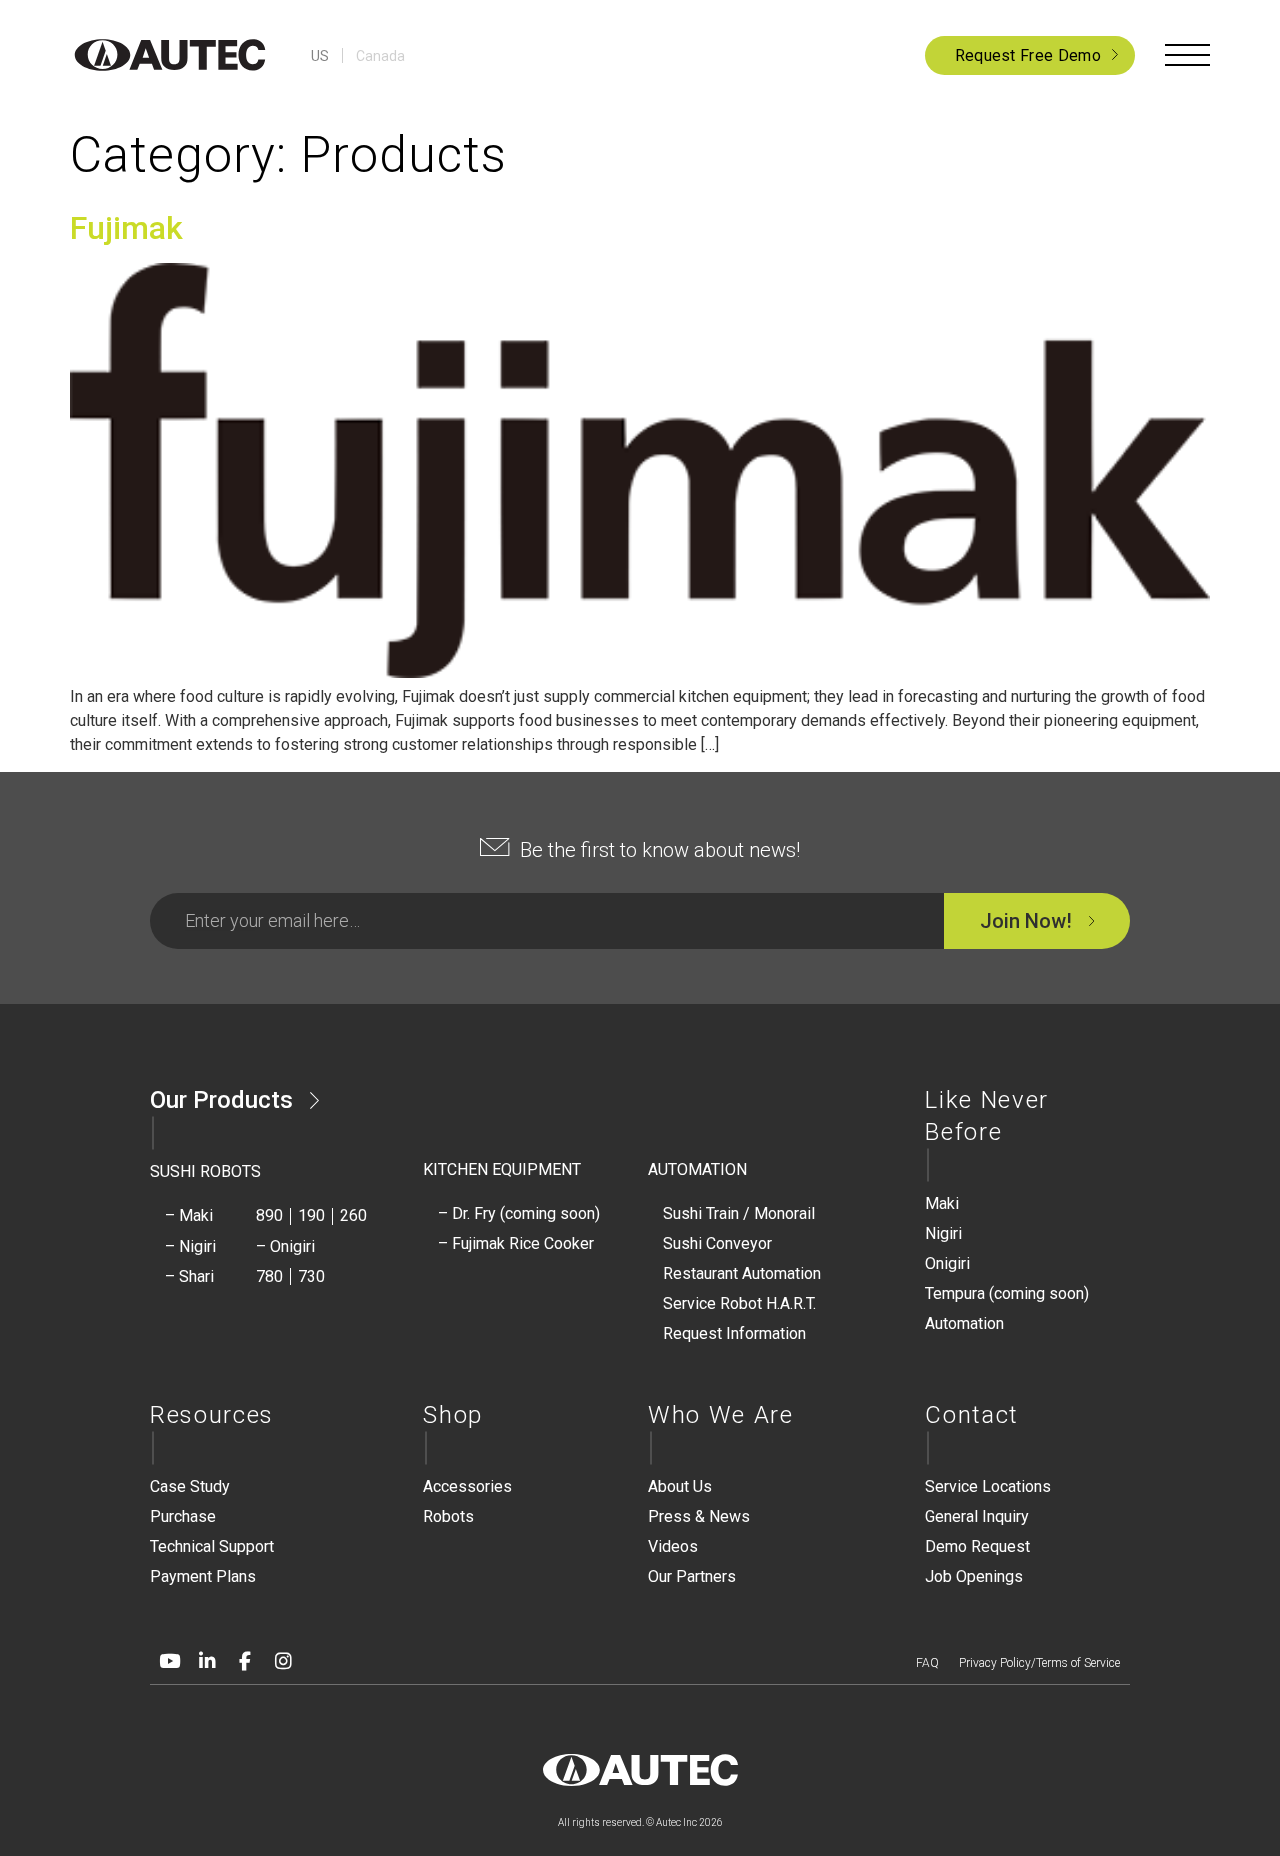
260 (353, 1215)
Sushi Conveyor (717, 1243)
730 (311, 1276)
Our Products (221, 1100)
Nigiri (943, 1233)
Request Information (734, 1333)
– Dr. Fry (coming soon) (519, 1213)
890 (269, 1215)
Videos (673, 1546)
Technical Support (212, 1546)
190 (311, 1215)
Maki (942, 1203)
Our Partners (692, 1576)
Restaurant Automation (742, 1273)
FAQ (927, 1663)
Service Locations (988, 1486)
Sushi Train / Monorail (739, 1213)
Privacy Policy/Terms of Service (1039, 1663)
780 (269, 1276)
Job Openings (974, 1576)
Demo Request (977, 1546)
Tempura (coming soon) (1007, 1293)
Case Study (190, 1486)
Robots (448, 1516)
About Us (680, 1486)
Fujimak (126, 228)
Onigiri (947, 1263)
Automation (964, 1323)
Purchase (183, 1516)
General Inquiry (977, 1516)
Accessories (467, 1486)
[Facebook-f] (245, 1661)
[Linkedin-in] (207, 1661)
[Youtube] (169, 1661)
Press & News (699, 1516)
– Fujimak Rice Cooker (516, 1243)
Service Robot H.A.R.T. (739, 1303)
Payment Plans (203, 1576)
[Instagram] (283, 1661)
